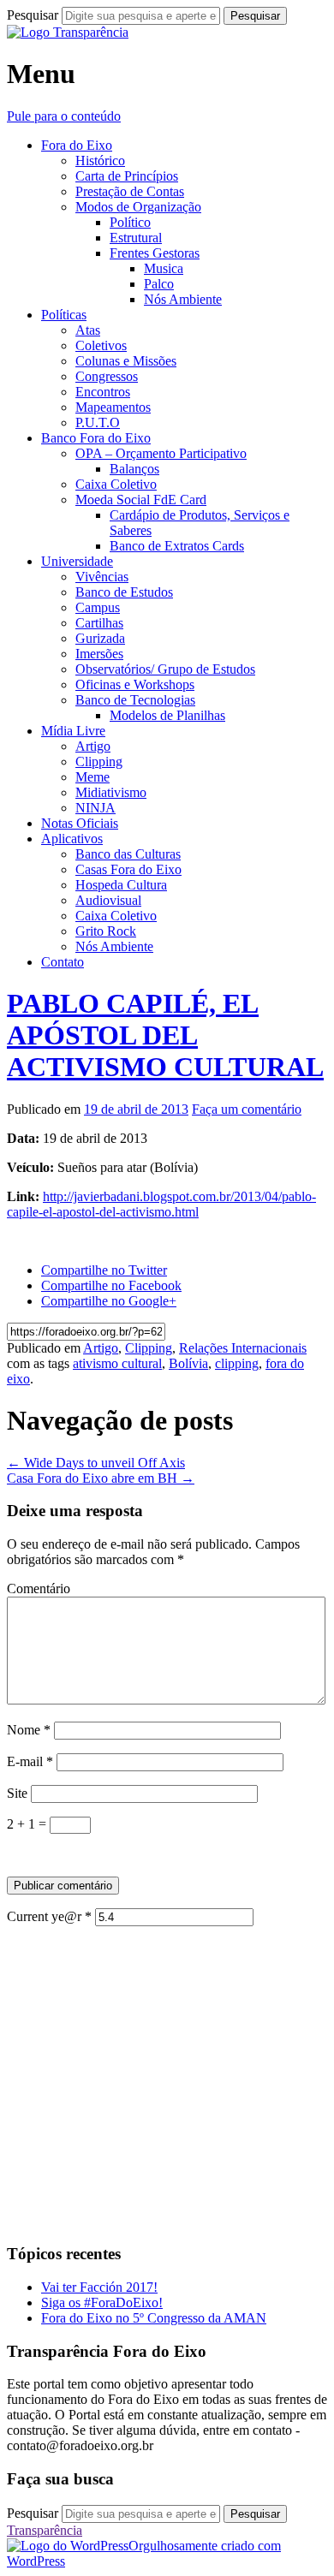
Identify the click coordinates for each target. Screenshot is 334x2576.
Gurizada (100, 638)
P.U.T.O (98, 422)
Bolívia (188, 1363)
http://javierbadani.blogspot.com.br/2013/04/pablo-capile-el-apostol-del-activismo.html (161, 1204)
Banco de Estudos (124, 592)
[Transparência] (68, 32)
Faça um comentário (247, 1109)
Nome (29, 1730)
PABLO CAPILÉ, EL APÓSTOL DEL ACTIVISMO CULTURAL (165, 1035)
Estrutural (136, 238)
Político (130, 222)
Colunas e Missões (126, 361)
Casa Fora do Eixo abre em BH (101, 1478)
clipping (237, 1363)
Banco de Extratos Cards (177, 546)
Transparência (45, 2530)
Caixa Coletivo (116, 484)
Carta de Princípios (127, 176)
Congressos (107, 376)
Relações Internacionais (243, 1348)
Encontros (103, 392)
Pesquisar (33, 15)
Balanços (134, 469)
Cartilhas (99, 623)
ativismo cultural (117, 1363)
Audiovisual (108, 900)
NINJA (95, 808)
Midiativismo (111, 792)
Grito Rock (106, 931)
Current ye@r (49, 1916)
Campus (98, 607)
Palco (159, 284)
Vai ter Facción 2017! (99, 2287)
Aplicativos (72, 839)
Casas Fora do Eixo (128, 869)
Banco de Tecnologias (135, 700)
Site (17, 1793)
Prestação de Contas (130, 191)
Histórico (100, 161)
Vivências (102, 577)
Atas (88, 330)
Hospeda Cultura (121, 885)
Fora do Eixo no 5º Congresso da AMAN (154, 2318)
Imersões (99, 654)
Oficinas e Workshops (135, 684)
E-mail (30, 1761)
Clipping (99, 761)
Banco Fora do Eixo (96, 438)
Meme (92, 777)
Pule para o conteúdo (64, 116)
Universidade (77, 561)
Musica (164, 268)
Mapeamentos (113, 407)
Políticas (64, 315)
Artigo (93, 746)
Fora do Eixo (77, 145)
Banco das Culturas (128, 854)
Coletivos (101, 345)
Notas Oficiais (80, 823)
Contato (63, 962)
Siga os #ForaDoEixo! (102, 2302)
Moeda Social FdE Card (141, 500)
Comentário (39, 1588)
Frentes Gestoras (155, 253)
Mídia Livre (73, 731)
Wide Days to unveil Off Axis (96, 1463)
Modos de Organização (138, 207)
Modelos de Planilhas (167, 715)
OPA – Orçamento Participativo (161, 453)
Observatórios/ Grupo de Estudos (165, 669)
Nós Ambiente (183, 299)
